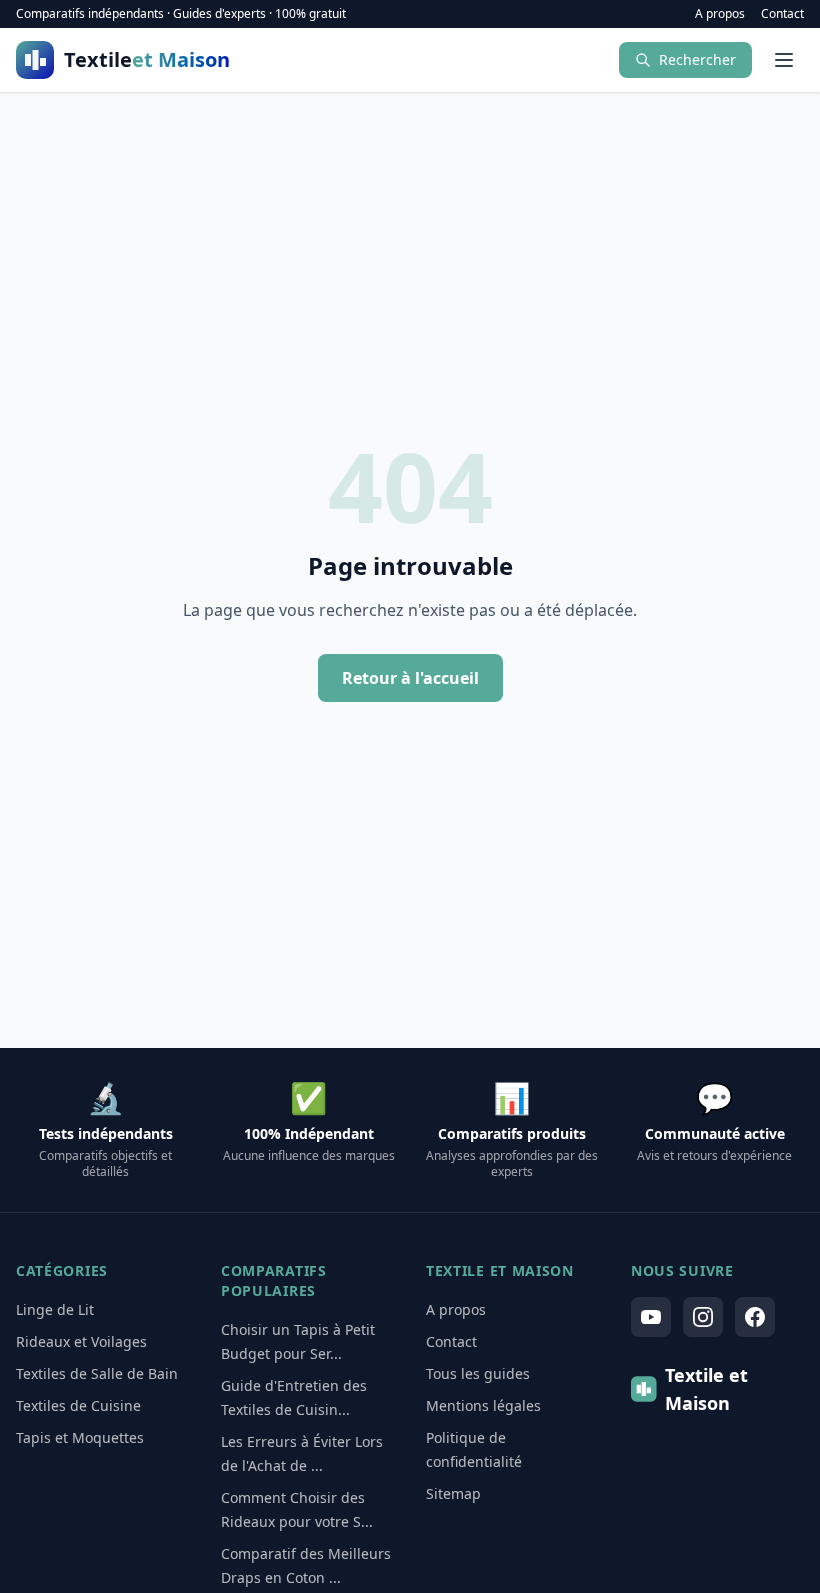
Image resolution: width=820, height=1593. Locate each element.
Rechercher (697, 59)
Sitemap (453, 1493)
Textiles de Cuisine (78, 1405)
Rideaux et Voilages (81, 1341)
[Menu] (784, 60)
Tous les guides (478, 1373)
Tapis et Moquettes (80, 1437)
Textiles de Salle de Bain (97, 1373)
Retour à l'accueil (410, 678)
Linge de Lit (55, 1309)
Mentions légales (483, 1405)
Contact (782, 14)
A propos (720, 14)
